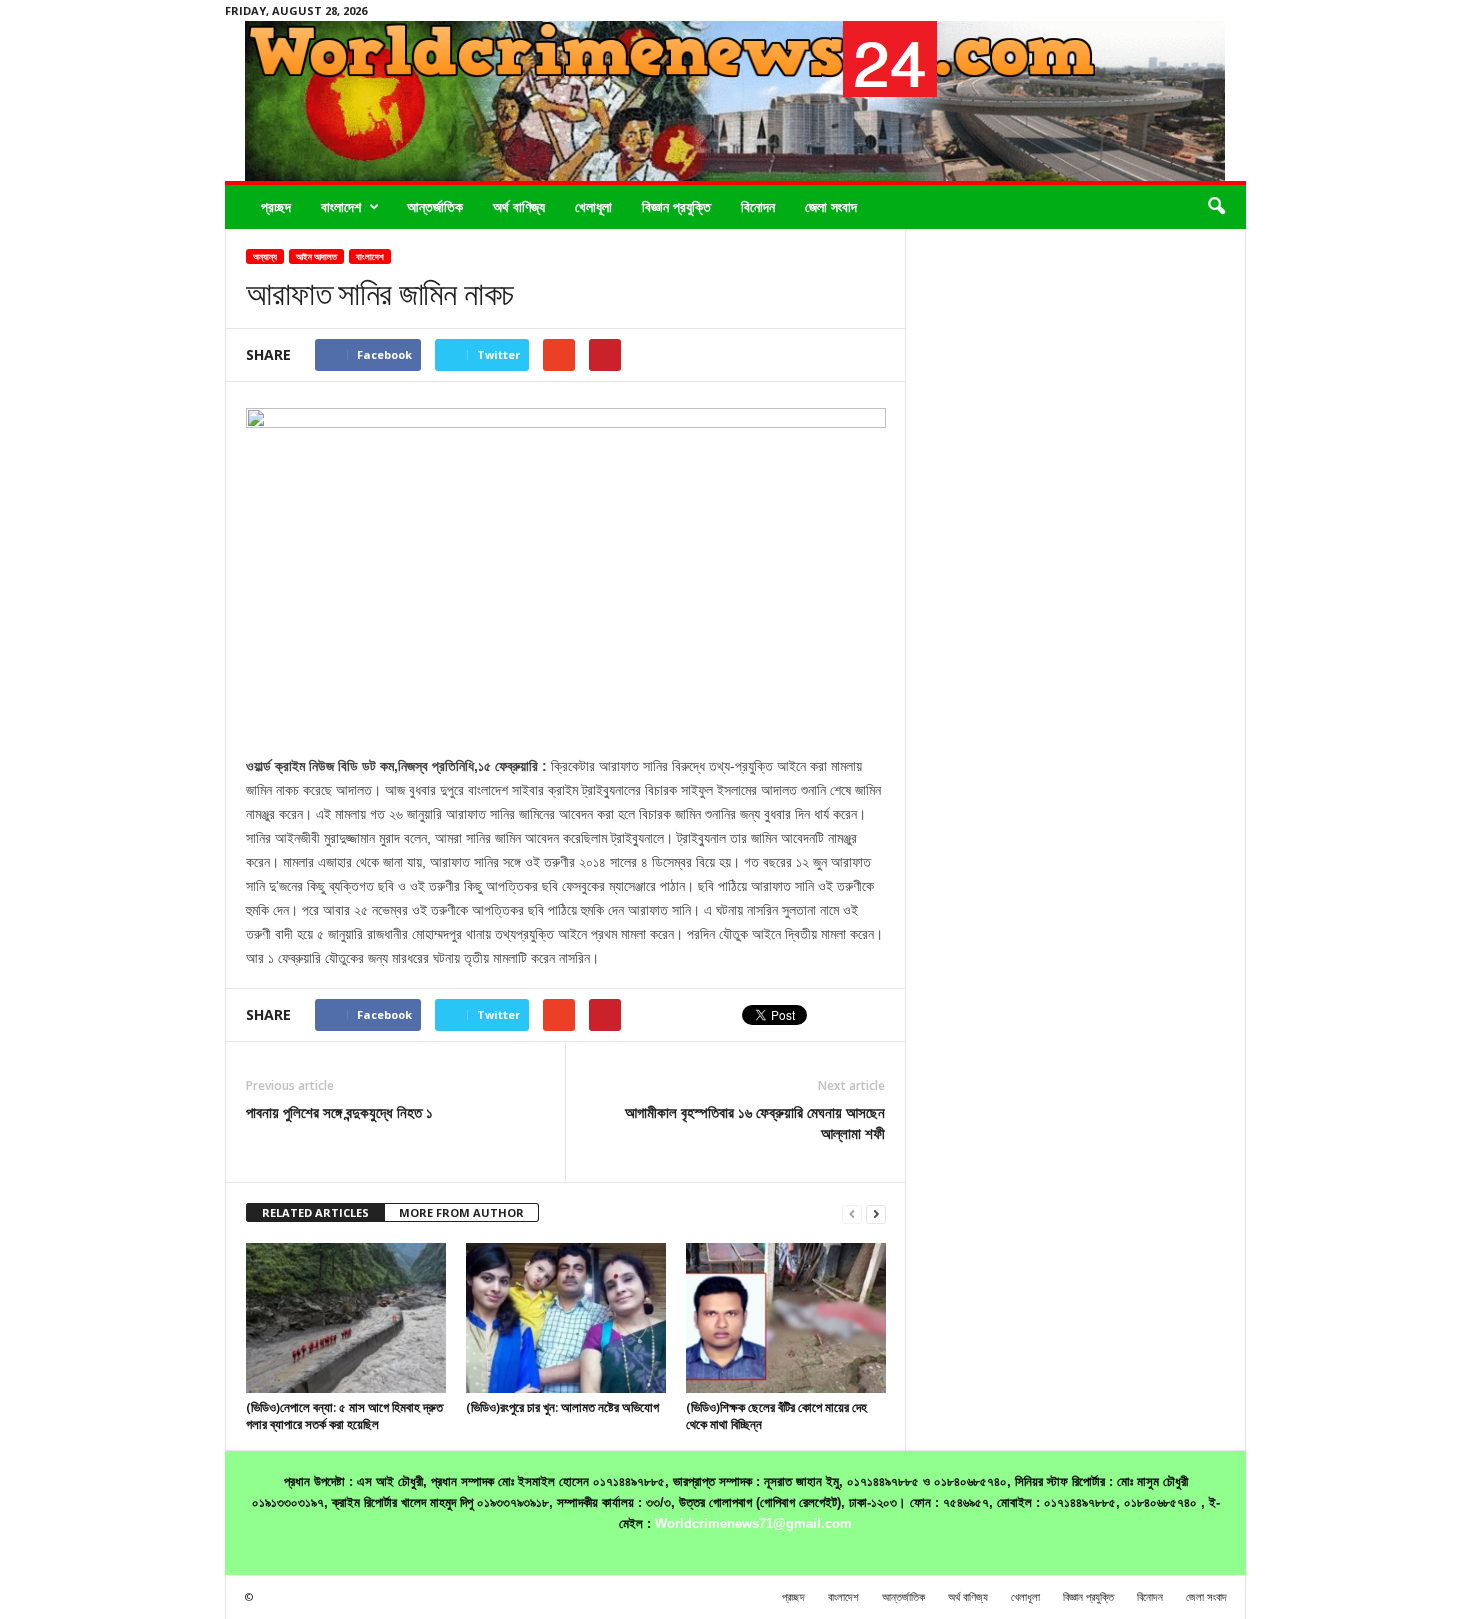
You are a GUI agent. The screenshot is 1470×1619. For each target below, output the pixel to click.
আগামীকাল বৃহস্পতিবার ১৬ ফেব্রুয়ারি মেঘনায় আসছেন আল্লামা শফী (755, 1122)
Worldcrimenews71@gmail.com (753, 1523)
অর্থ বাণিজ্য (519, 206)
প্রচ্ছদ (276, 206)
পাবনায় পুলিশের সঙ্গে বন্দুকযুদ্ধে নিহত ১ (339, 1112)
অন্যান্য (265, 256)
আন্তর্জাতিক (435, 206)
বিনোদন (758, 206)
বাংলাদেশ (341, 206)
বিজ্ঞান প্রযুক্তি (676, 206)
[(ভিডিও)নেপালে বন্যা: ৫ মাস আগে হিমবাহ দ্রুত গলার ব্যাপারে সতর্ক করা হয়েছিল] (346, 1318)
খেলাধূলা (593, 206)
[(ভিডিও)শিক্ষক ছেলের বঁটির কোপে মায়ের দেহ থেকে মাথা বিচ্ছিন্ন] (786, 1318)
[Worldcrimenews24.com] (735, 101)
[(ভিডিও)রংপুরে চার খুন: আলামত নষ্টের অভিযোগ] (566, 1318)
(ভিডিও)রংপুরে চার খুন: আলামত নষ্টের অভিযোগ (562, 1407)
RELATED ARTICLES (315, 1212)
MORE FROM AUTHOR (461, 1212)
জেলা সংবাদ (831, 206)
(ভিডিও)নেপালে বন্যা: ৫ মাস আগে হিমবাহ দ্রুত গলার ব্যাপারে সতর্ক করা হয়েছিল (344, 1415)
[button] (1216, 207)
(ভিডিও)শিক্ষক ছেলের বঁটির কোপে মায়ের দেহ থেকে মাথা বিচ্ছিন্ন (776, 1415)
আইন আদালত (316, 256)
